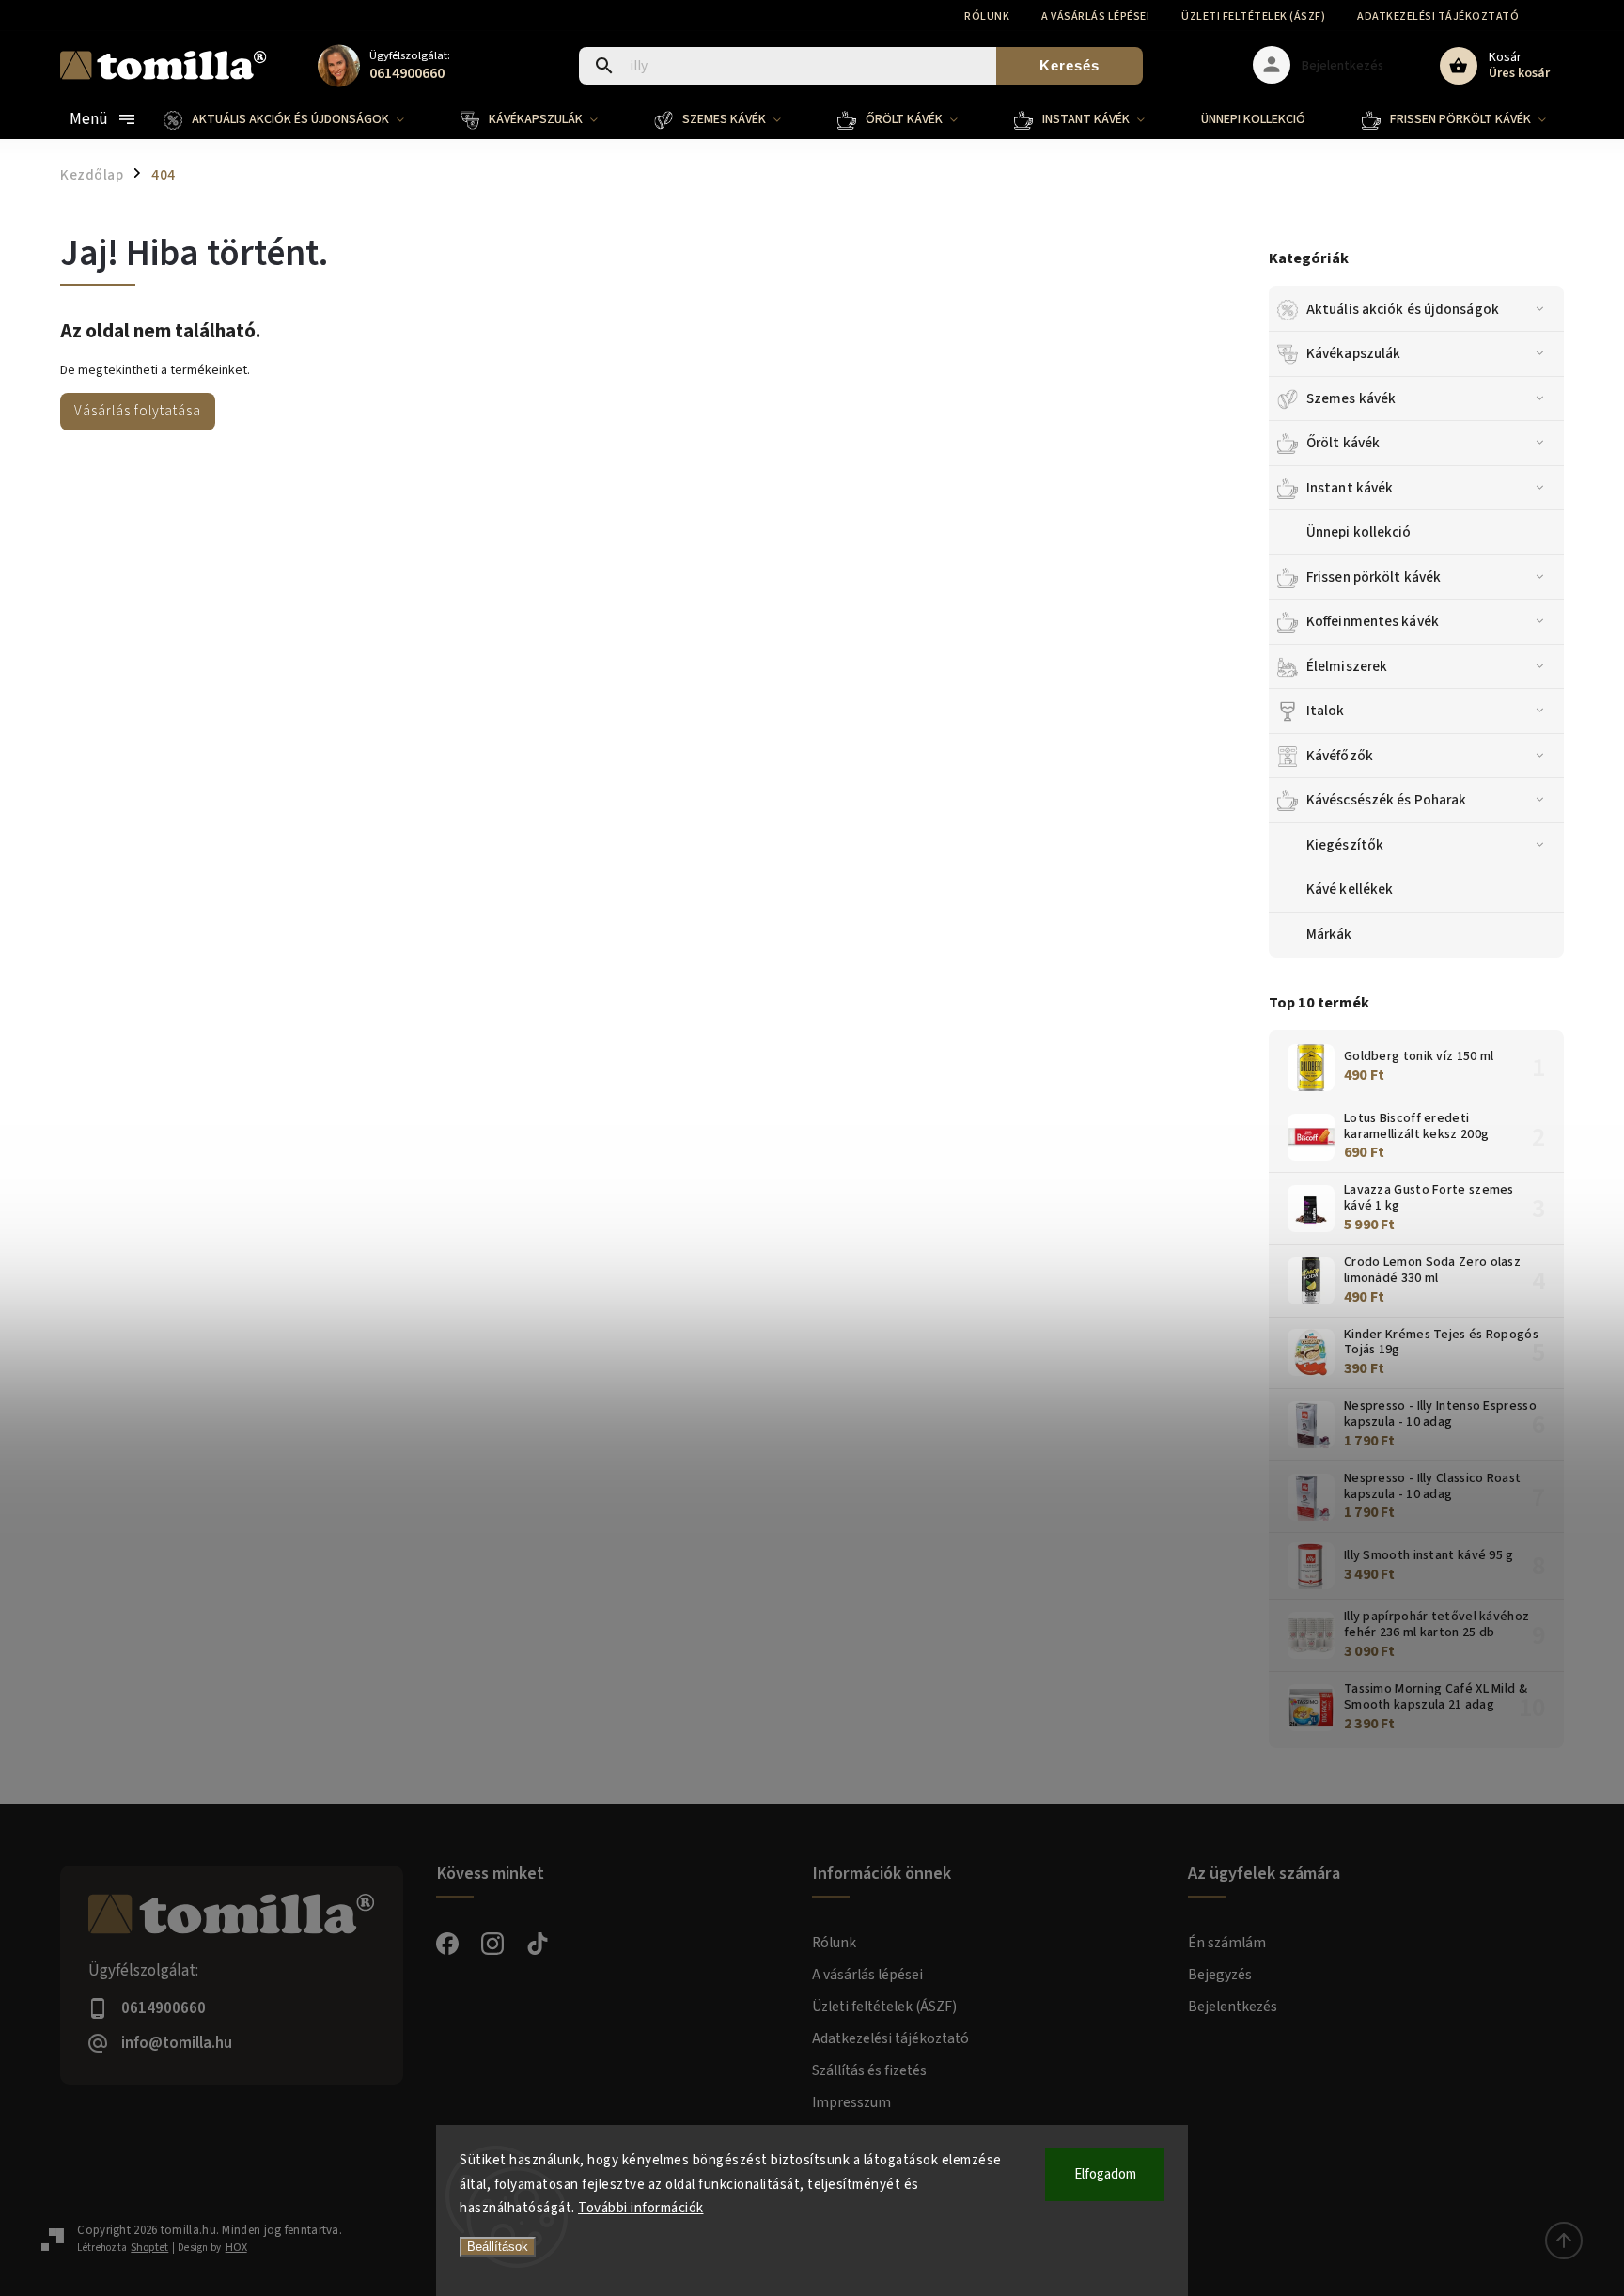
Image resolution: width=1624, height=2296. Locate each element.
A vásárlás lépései (1095, 16)
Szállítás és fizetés (869, 2070)
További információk (641, 2208)
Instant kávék (1350, 488)
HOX (236, 2248)
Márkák (1329, 934)
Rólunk (987, 16)
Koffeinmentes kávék (1373, 621)
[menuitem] (298, 119)
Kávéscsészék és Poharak (1386, 800)
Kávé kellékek (1350, 889)
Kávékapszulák (1353, 353)
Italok (1326, 711)
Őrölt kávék (1343, 443)
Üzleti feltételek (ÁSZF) (1253, 16)
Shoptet (149, 2248)
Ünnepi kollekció (1359, 532)
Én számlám (1227, 1943)
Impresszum (851, 2102)
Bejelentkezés (1233, 2007)
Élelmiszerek (1347, 666)
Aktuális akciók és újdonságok (1403, 309)
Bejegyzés (1220, 1975)
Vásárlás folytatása (138, 411)
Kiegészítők (1345, 845)
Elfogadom (1105, 2174)
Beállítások (498, 2247)
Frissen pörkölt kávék (1374, 577)
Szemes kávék (1351, 398)
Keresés (1070, 65)
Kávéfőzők (1340, 756)
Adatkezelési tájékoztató (1438, 16)
